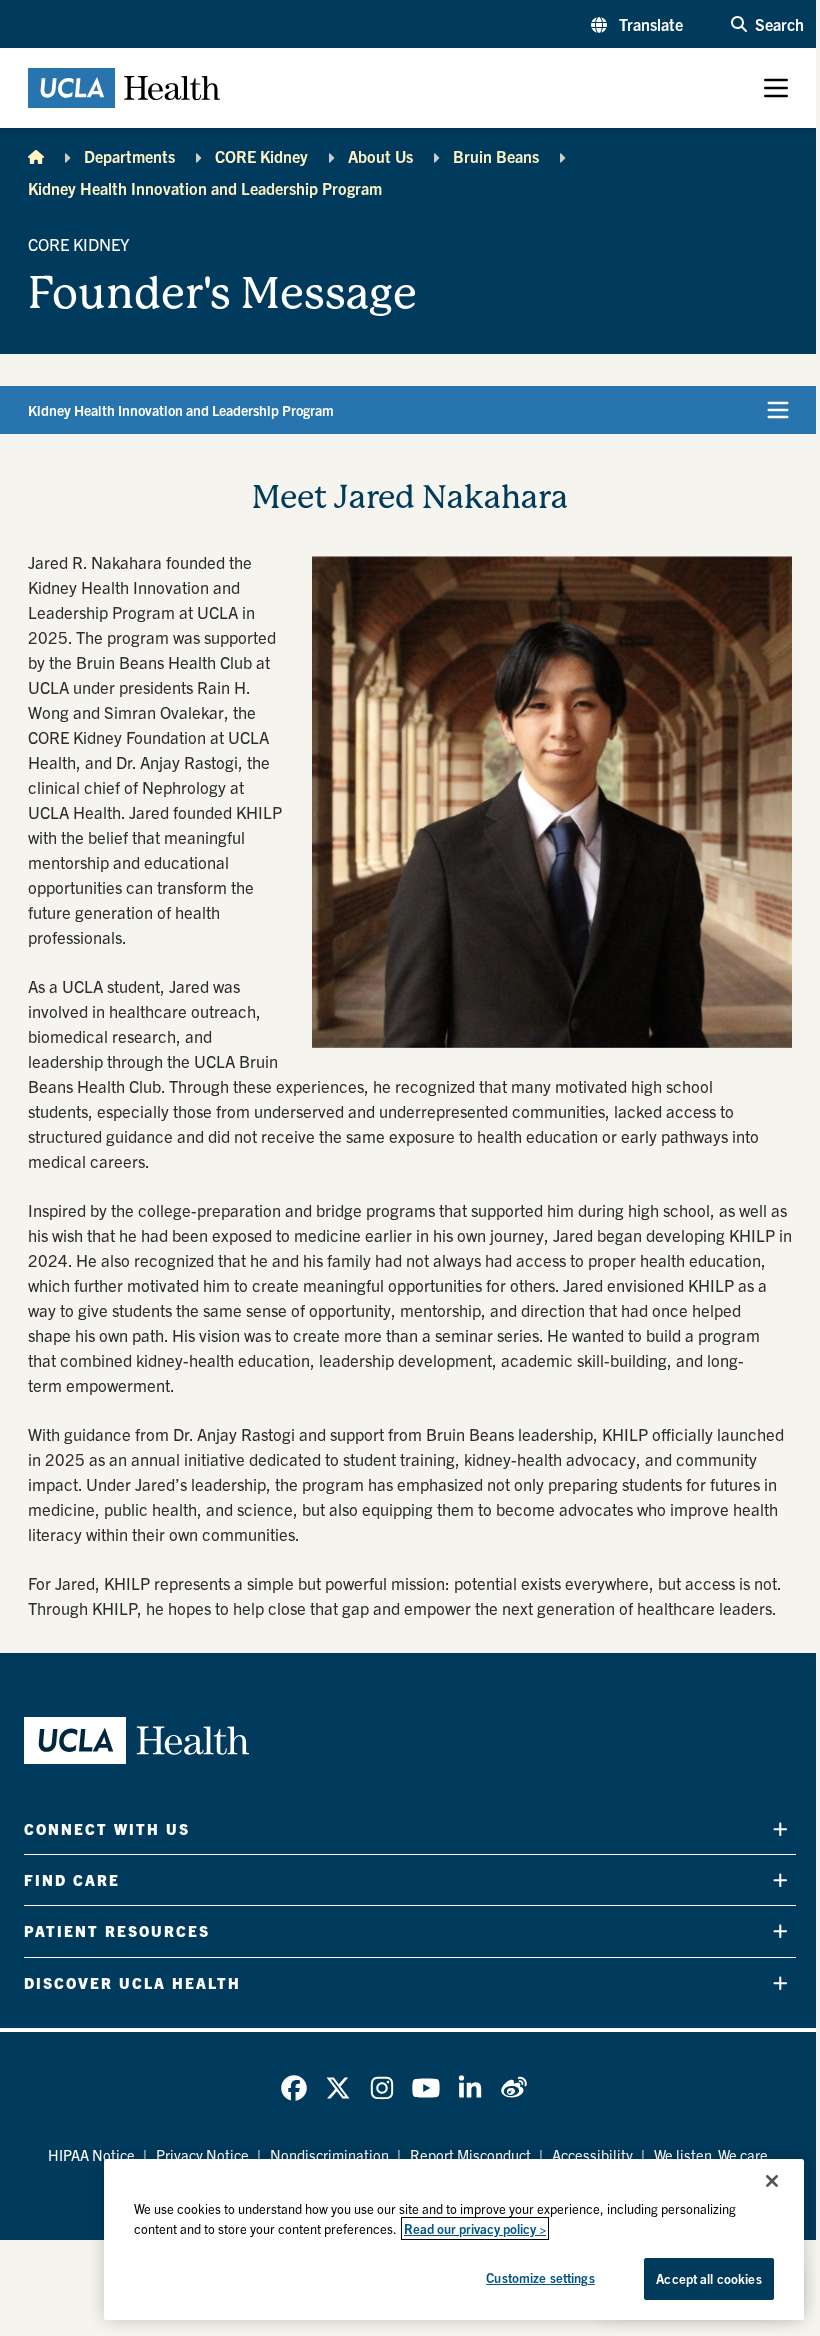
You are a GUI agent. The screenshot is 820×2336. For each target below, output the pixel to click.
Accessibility (592, 2154)
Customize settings (540, 2277)
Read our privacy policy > (475, 2228)
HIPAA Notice (91, 2154)
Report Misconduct (470, 2154)
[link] (294, 2088)
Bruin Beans (496, 156)
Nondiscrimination (329, 2154)
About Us (380, 156)
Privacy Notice (202, 2154)
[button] (637, 24)
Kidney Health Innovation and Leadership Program (205, 188)
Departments (129, 156)
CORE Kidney (261, 156)
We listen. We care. (713, 2154)
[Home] (36, 156)
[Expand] (780, 1828)
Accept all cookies (708, 2278)
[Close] (772, 2181)
